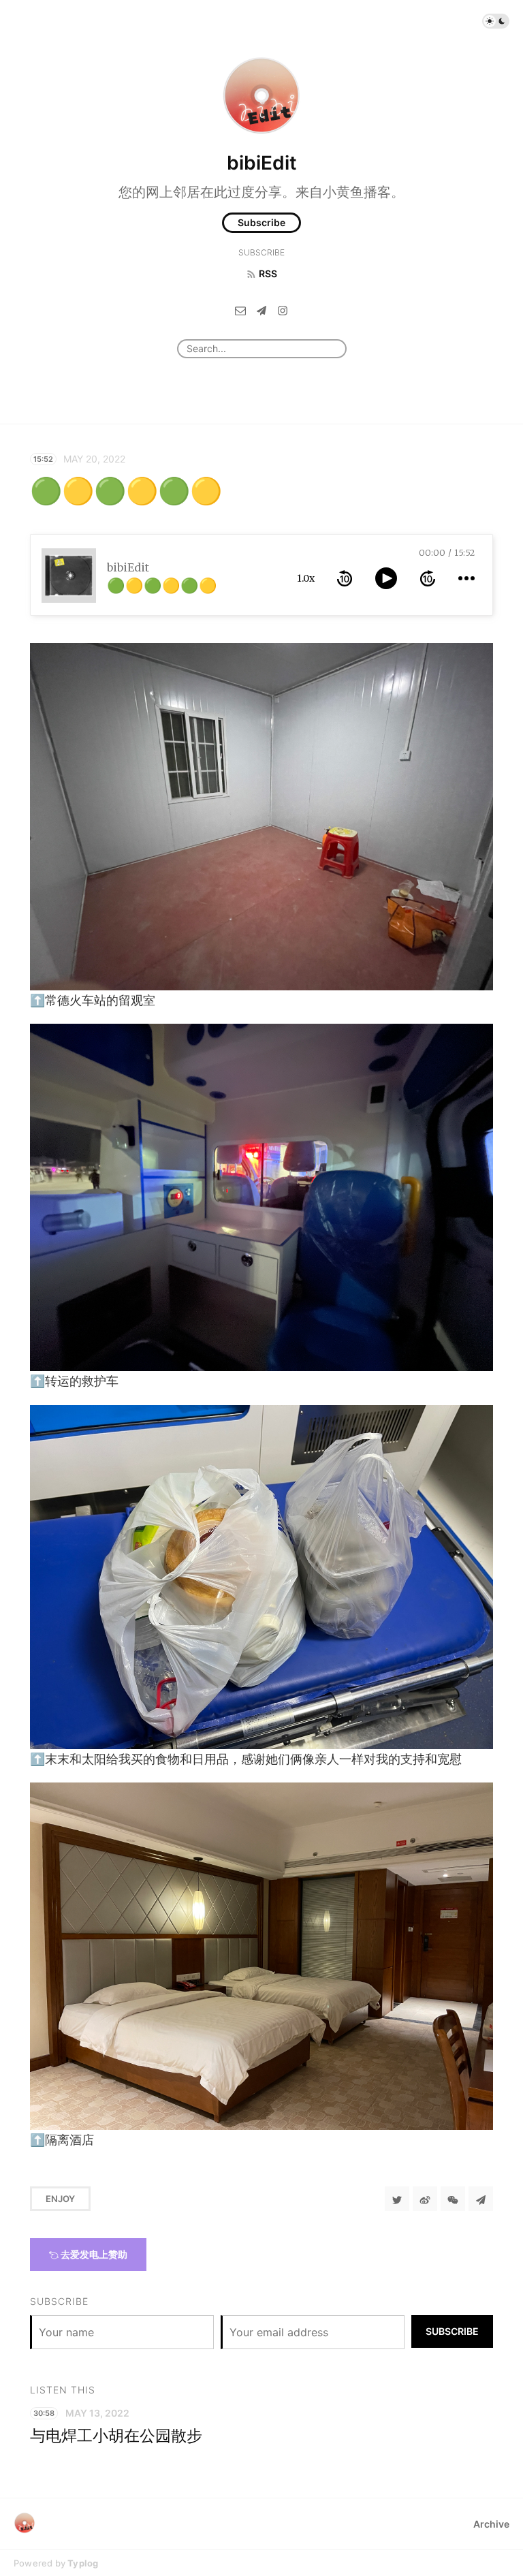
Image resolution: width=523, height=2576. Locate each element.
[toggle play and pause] (386, 578)
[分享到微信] (453, 2199)
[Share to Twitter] (397, 2199)
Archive (491, 2524)
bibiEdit (262, 163)
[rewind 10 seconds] (345, 578)
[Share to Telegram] (481, 2199)
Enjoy (60, 2199)
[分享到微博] (425, 2199)
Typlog (83, 2563)
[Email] (240, 310)
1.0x (306, 578)
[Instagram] (283, 310)
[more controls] (466, 578)
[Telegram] (261, 310)
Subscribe (261, 222)
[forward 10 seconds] (428, 578)
